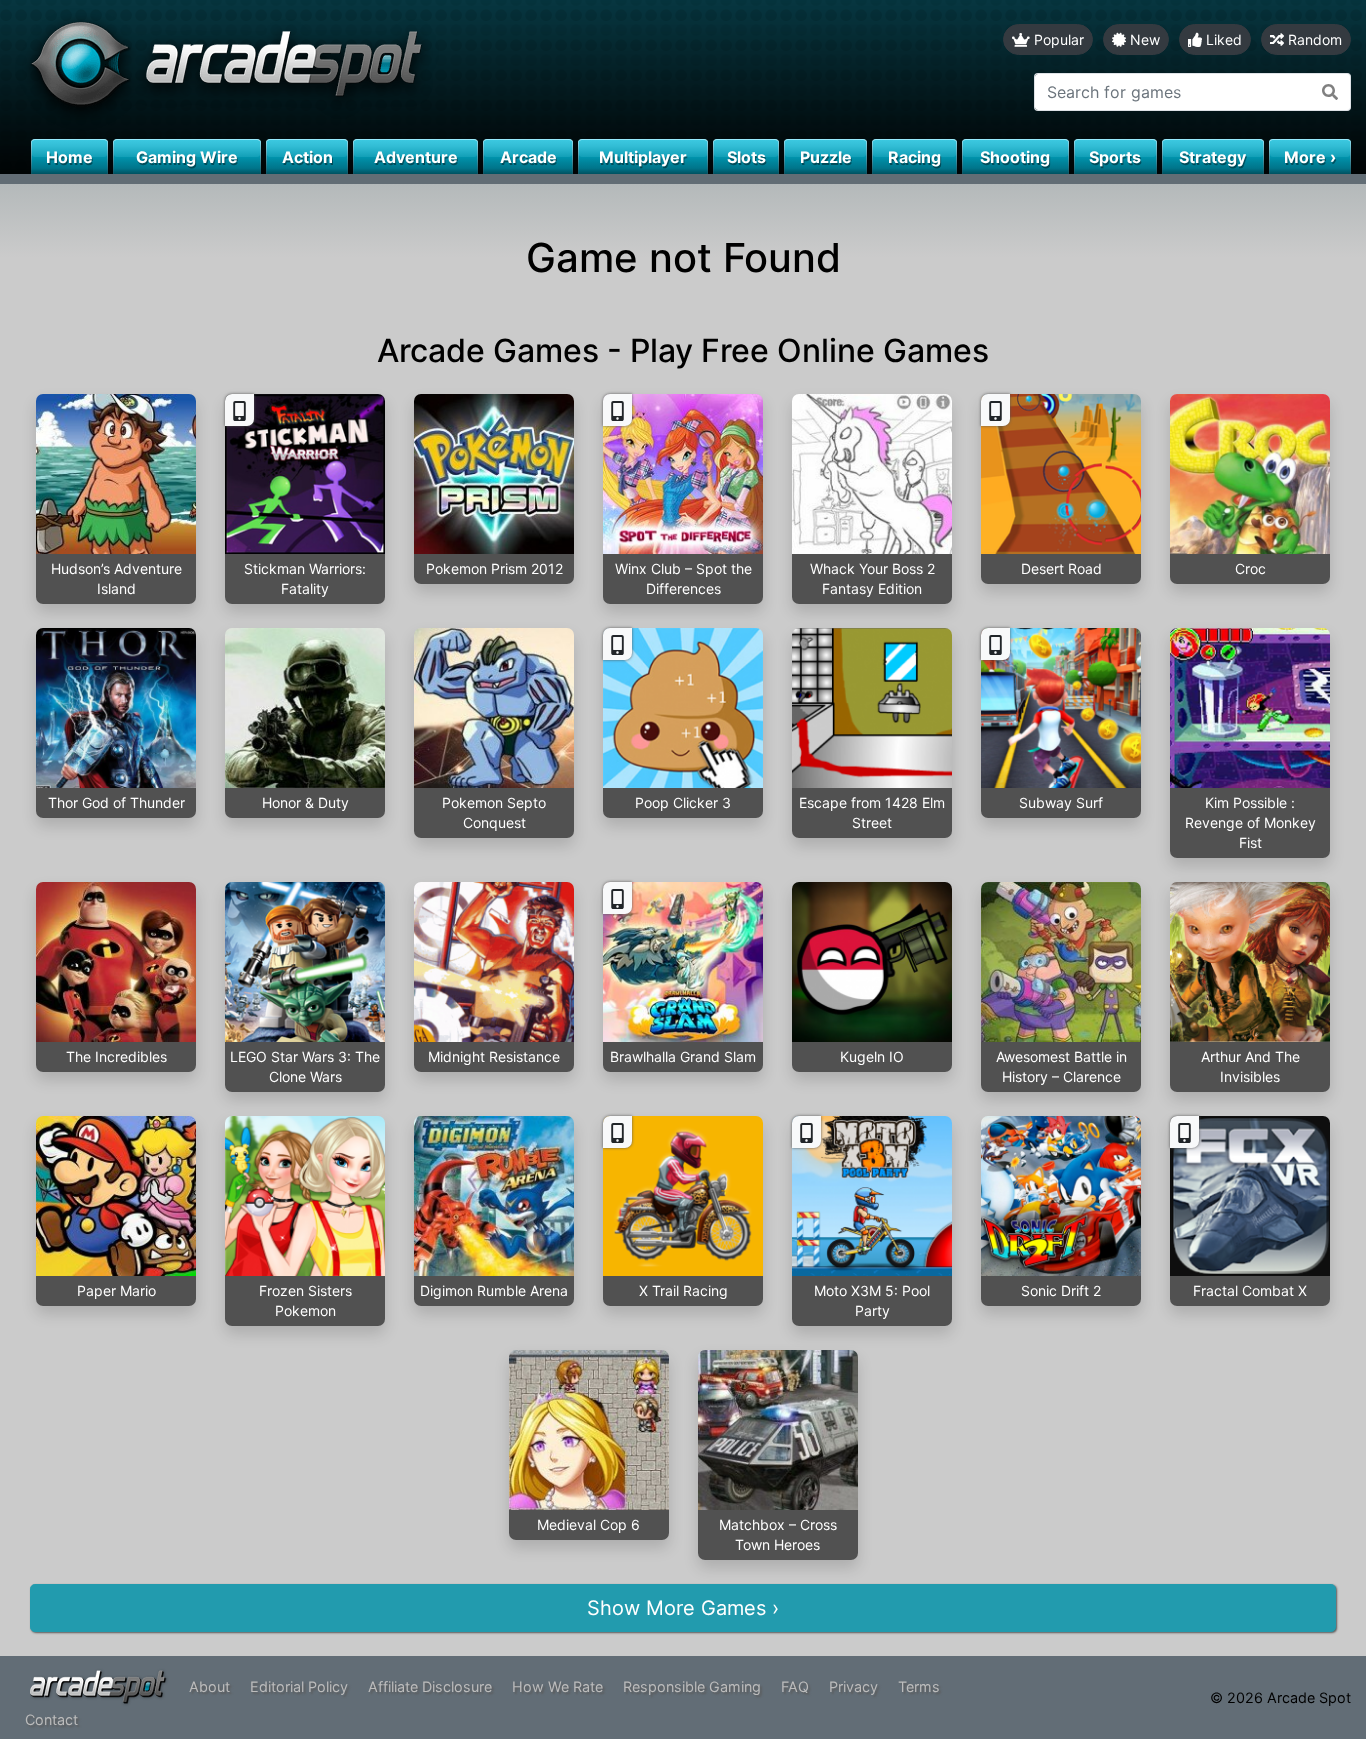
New (1143, 39)
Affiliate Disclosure (430, 1686)
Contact (51, 1719)
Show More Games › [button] (683, 1608)
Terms (919, 1686)
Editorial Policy (299, 1686)
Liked (1222, 39)
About (209, 1686)
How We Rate (557, 1686)
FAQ (795, 1686)
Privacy (853, 1686)
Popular (1057, 39)
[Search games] (1330, 92)
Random (1313, 39)
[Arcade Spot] (341, 69)
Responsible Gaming (692, 1686)
